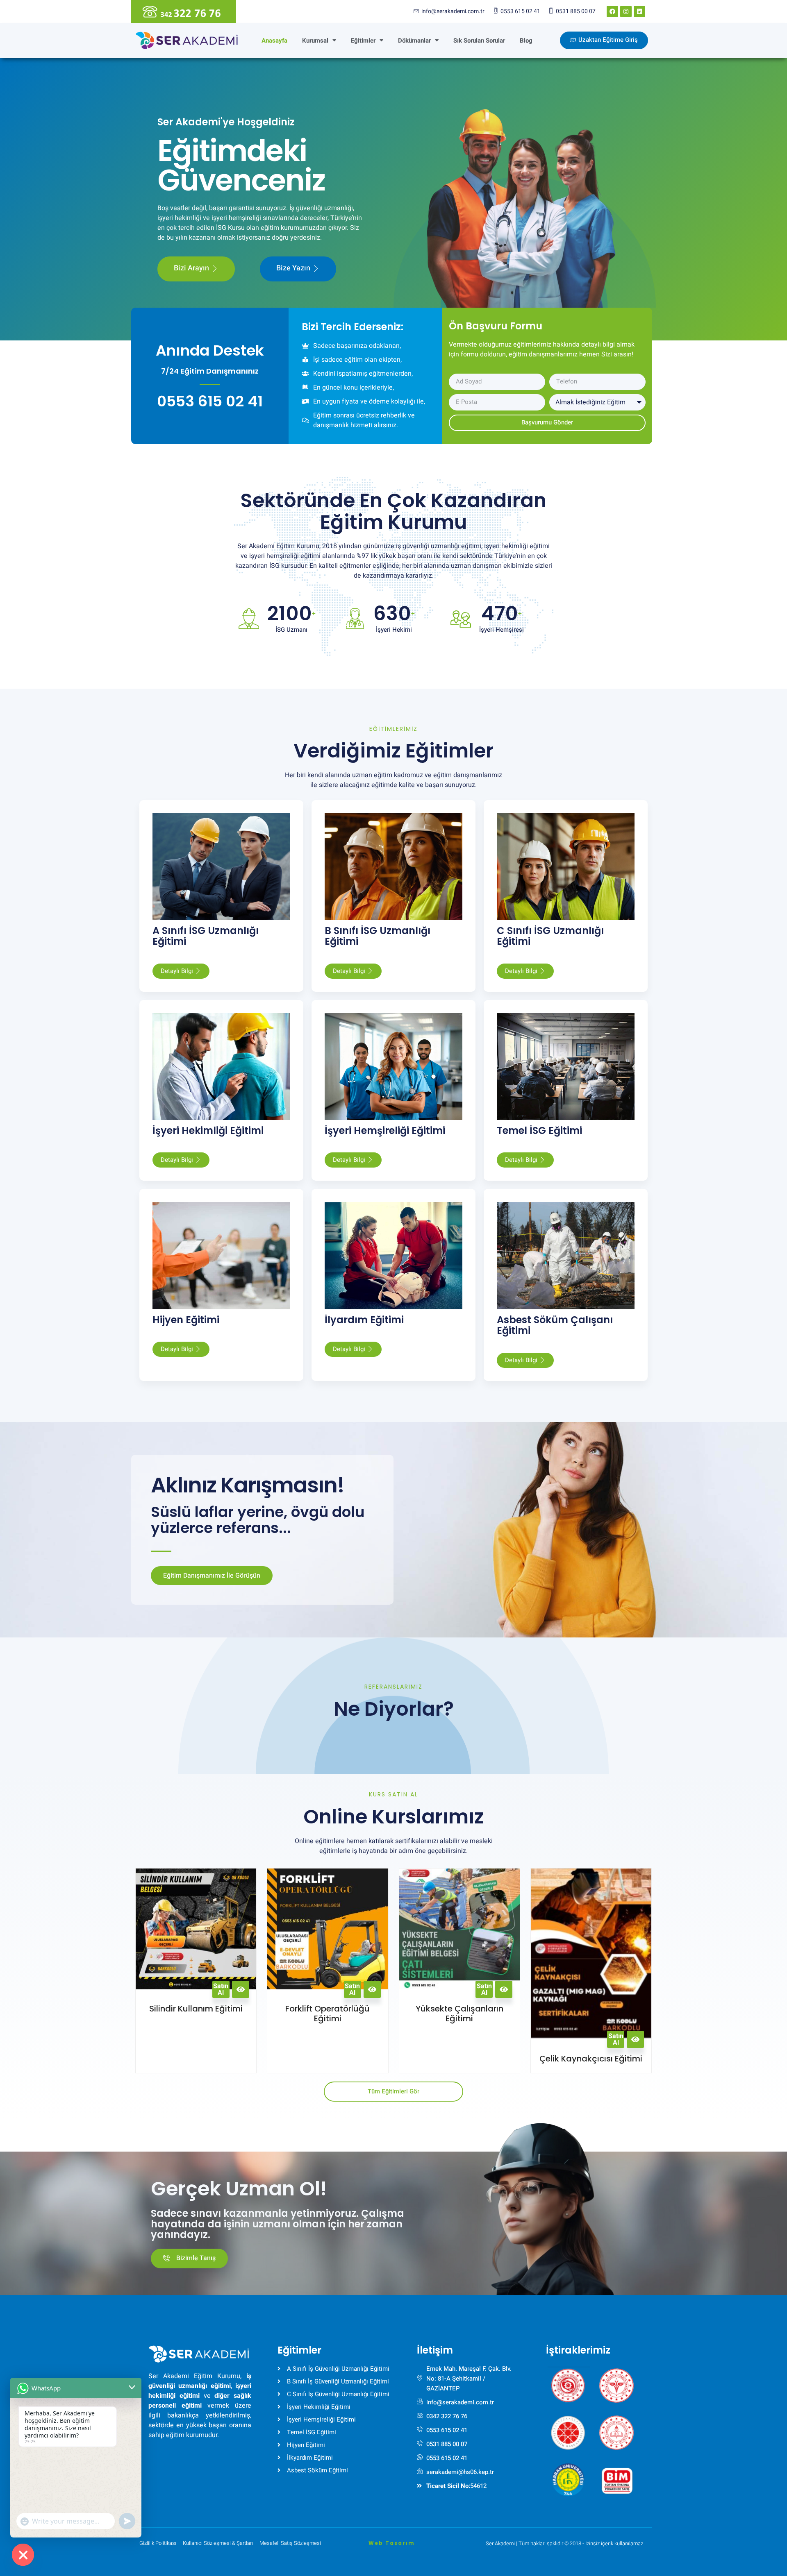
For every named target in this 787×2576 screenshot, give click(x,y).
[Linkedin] (639, 11)
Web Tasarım (392, 2543)
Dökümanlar (414, 41)
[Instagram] (626, 11)
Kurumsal (315, 41)
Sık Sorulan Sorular (479, 41)
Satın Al (221, 1989)
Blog (526, 41)
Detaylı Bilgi (177, 971)
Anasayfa (274, 41)
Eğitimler (363, 41)
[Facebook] (612, 11)
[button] (568, 2382)
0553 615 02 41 (210, 401)
